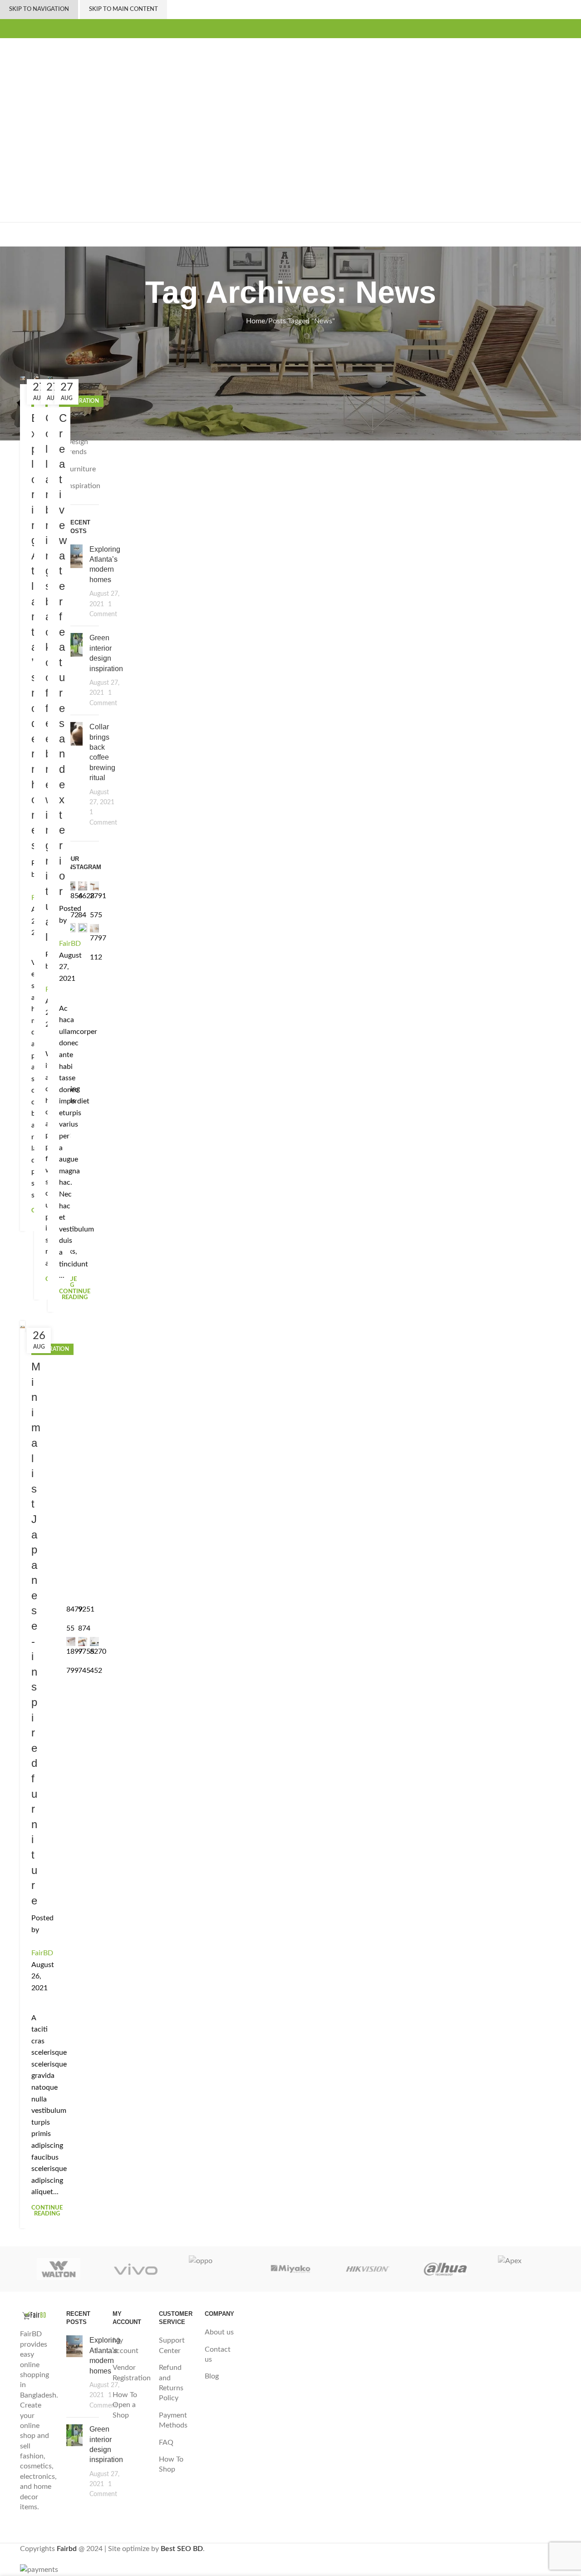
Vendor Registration (132, 2373)
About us (219, 2332)
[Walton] (59, 2269)
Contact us (218, 2354)
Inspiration (52, 1349)
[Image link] (36, 2315)
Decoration (81, 401)
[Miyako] (290, 2269)
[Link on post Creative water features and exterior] (50, 378)
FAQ (166, 2443)
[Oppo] (213, 2269)
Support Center (172, 2345)
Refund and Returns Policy (171, 2383)
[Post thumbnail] (74, 582)
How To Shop (171, 2464)
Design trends (77, 447)
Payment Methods (173, 2420)
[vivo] (136, 2269)
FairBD (70, 944)
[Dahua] (445, 2269)
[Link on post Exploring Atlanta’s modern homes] (22, 378)
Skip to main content (123, 9)
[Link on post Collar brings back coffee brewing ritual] (37, 378)
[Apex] (522, 2269)
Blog (212, 2376)
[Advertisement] (290, 106)
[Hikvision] (368, 2269)
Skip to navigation (39, 9)
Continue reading (75, 1295)
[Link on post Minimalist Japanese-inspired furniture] (22, 1327)
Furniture (81, 469)
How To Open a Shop (125, 2405)
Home (256, 321)
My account (126, 2345)
